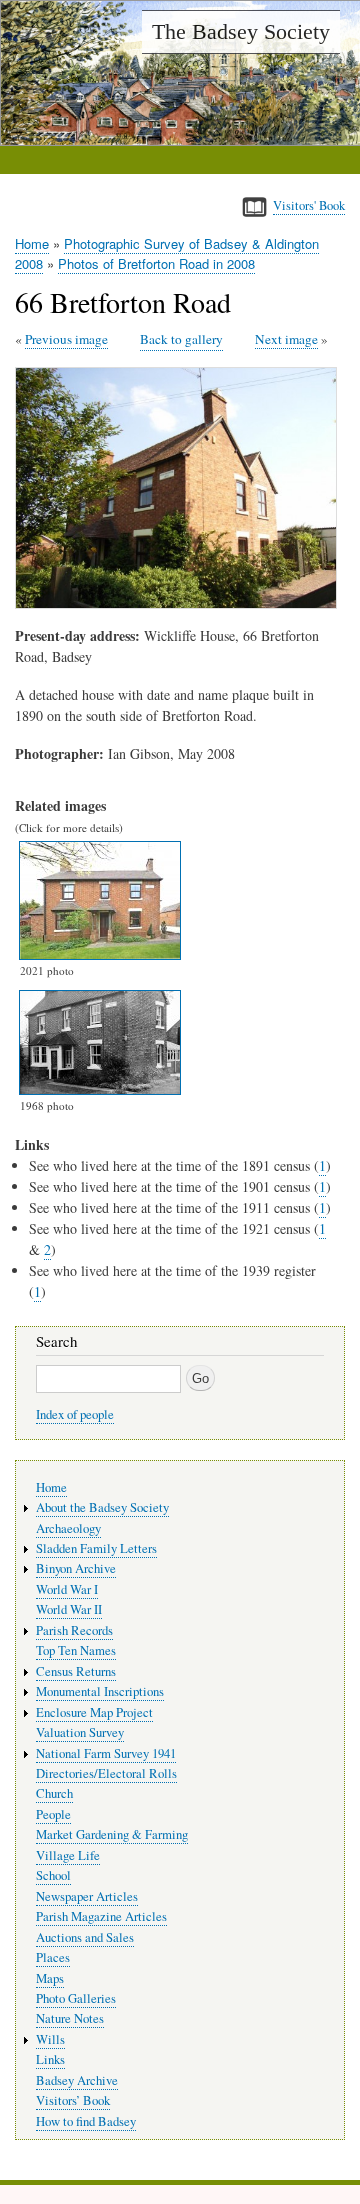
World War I (67, 1589)
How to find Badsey (86, 2121)
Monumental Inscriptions (100, 1691)
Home (32, 243)
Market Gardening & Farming (112, 1834)
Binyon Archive (76, 1568)
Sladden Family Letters (96, 1548)
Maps (50, 1978)
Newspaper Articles (87, 1896)
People (53, 1814)
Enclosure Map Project (94, 1712)
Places (53, 1957)
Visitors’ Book (73, 2100)
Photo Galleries (76, 1998)
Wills (50, 2039)
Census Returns (76, 1671)
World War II (69, 1609)
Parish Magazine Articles (101, 1916)
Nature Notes (70, 2018)
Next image (286, 339)
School (53, 1875)
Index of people (75, 1414)
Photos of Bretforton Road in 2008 (156, 263)
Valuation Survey (80, 1732)
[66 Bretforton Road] (180, 603)
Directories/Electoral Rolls (106, 1773)
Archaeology (68, 1528)
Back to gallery (181, 339)
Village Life (68, 1855)
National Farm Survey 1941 (106, 1753)
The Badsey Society (241, 31)
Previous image (66, 339)
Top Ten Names (76, 1650)
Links (50, 2059)
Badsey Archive (77, 2080)
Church (54, 1793)
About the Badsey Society (102, 1507)
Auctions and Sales (85, 1937)
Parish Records (74, 1630)
